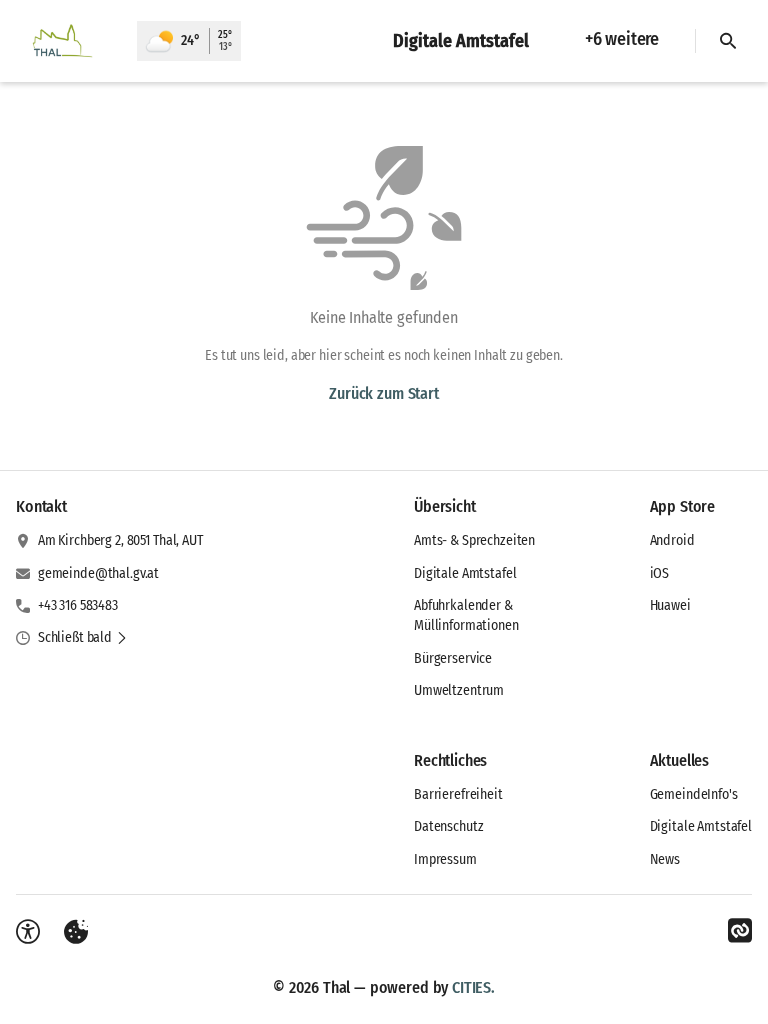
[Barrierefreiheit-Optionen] (28, 932)
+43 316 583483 (78, 605)
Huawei (670, 605)
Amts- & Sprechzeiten (474, 540)
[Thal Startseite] (68, 41)
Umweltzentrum (459, 690)
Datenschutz (448, 826)
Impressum (445, 859)
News (665, 859)
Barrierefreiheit (458, 794)
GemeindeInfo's (694, 794)
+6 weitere (622, 39)
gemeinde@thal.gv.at (98, 573)
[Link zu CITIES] (740, 931)
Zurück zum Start (383, 393)
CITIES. (473, 987)
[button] (83, 638)
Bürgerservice (453, 658)
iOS (660, 573)
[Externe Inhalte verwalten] (76, 932)
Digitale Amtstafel (465, 573)
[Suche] (728, 41)
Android (672, 540)
